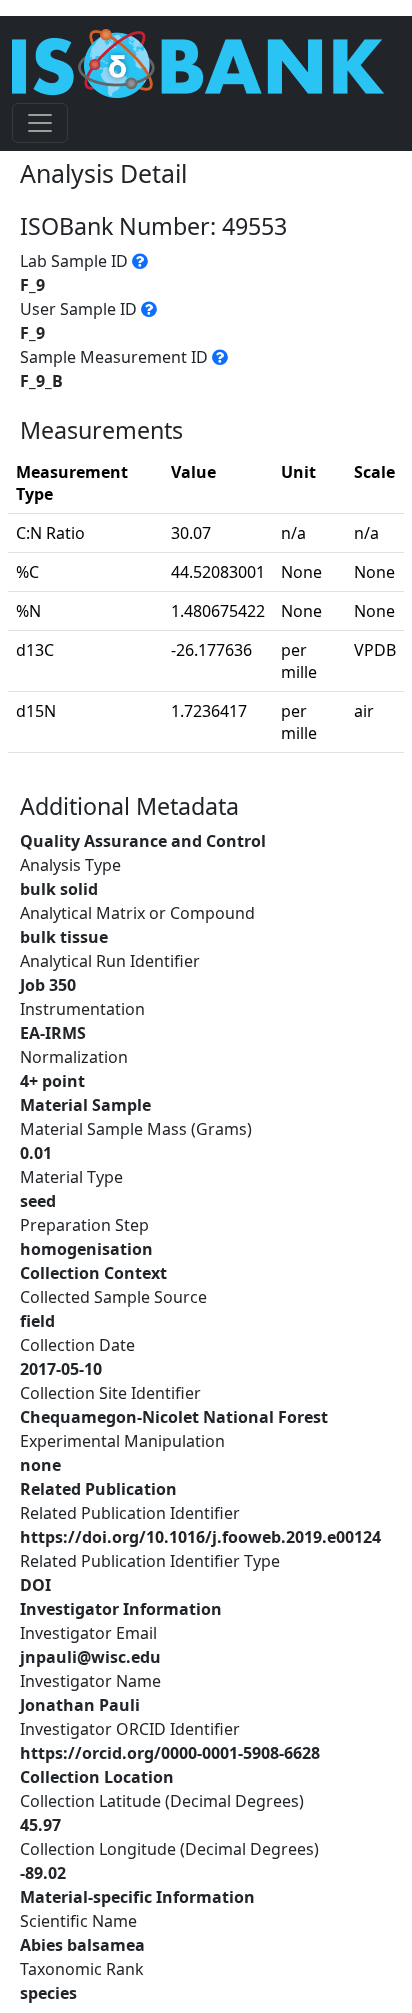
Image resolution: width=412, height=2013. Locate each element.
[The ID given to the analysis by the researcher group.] (149, 309)
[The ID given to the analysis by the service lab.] (140, 261)
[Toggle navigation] (40, 123)
